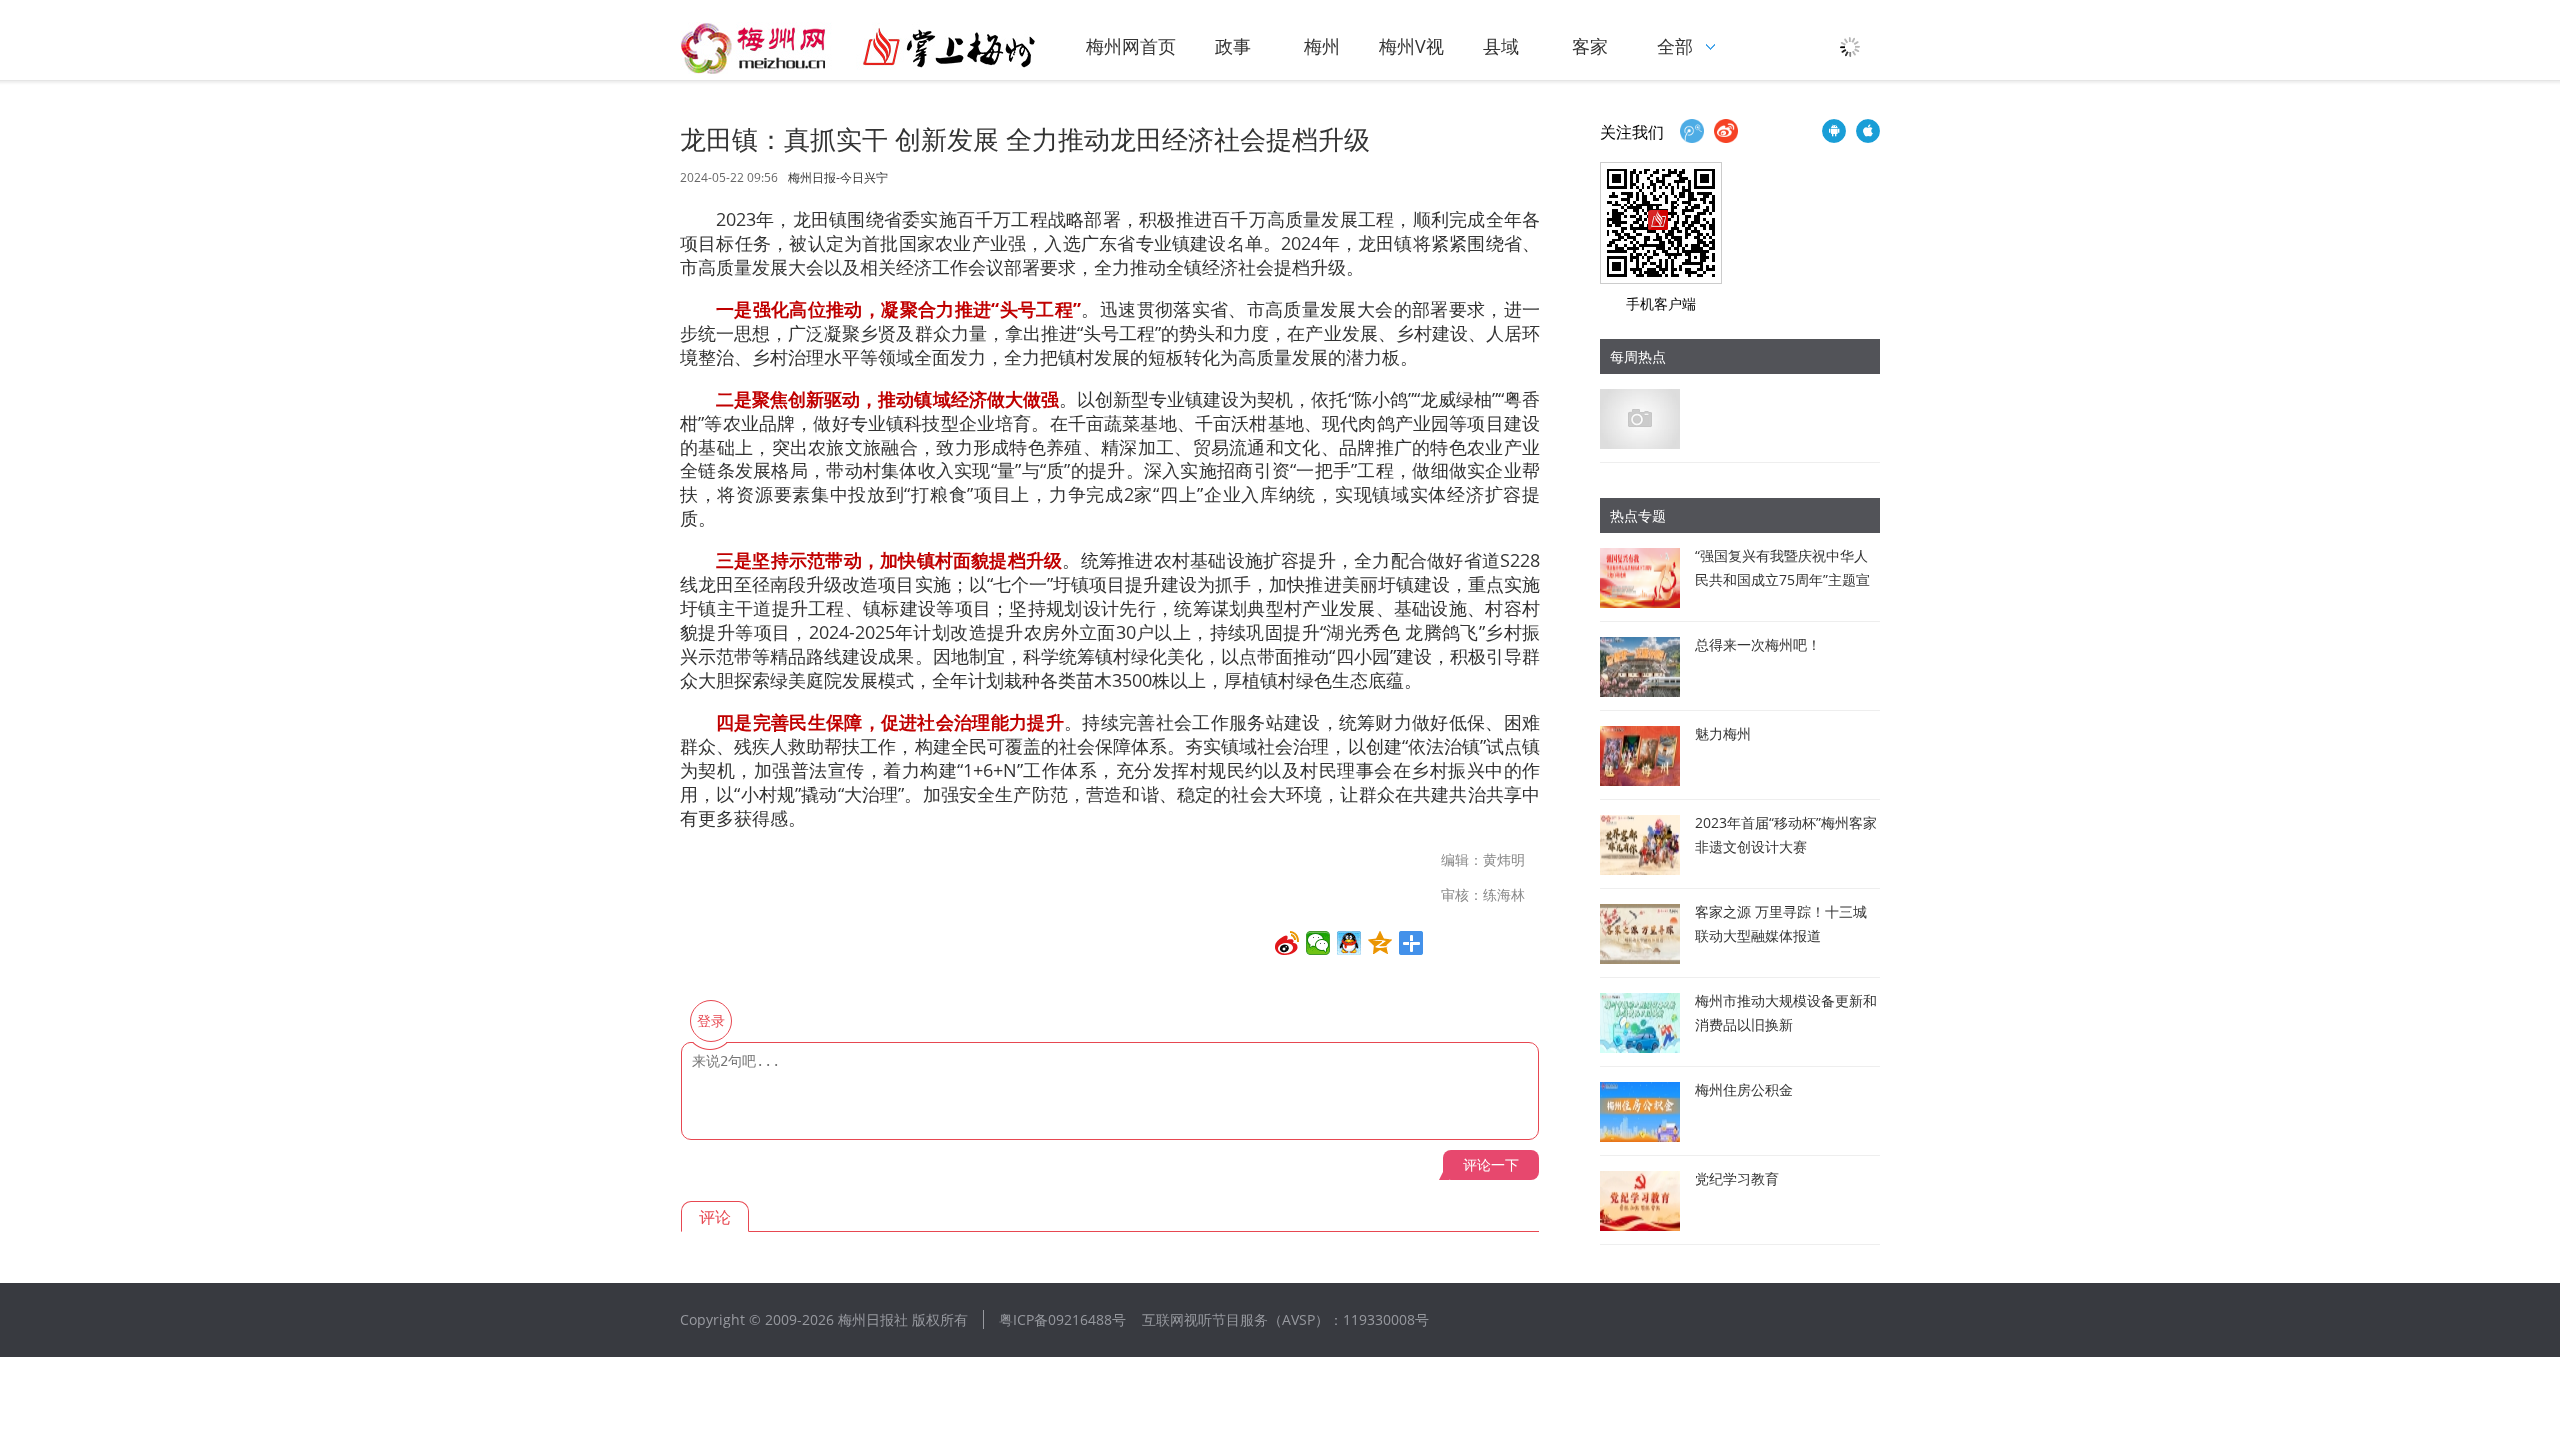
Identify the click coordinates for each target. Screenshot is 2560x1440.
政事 (1233, 46)
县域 (1501, 46)
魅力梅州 (1723, 733)
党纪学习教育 (1737, 1178)
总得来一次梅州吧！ (1758, 644)
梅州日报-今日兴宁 (838, 178)
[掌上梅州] (858, 48)
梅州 (1322, 46)
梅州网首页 (1131, 46)
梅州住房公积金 (1744, 1089)
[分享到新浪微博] (1287, 943)
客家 (1590, 46)
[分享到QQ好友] (1349, 943)
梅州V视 (1411, 46)
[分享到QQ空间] (1380, 943)
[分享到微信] (1318, 943)
